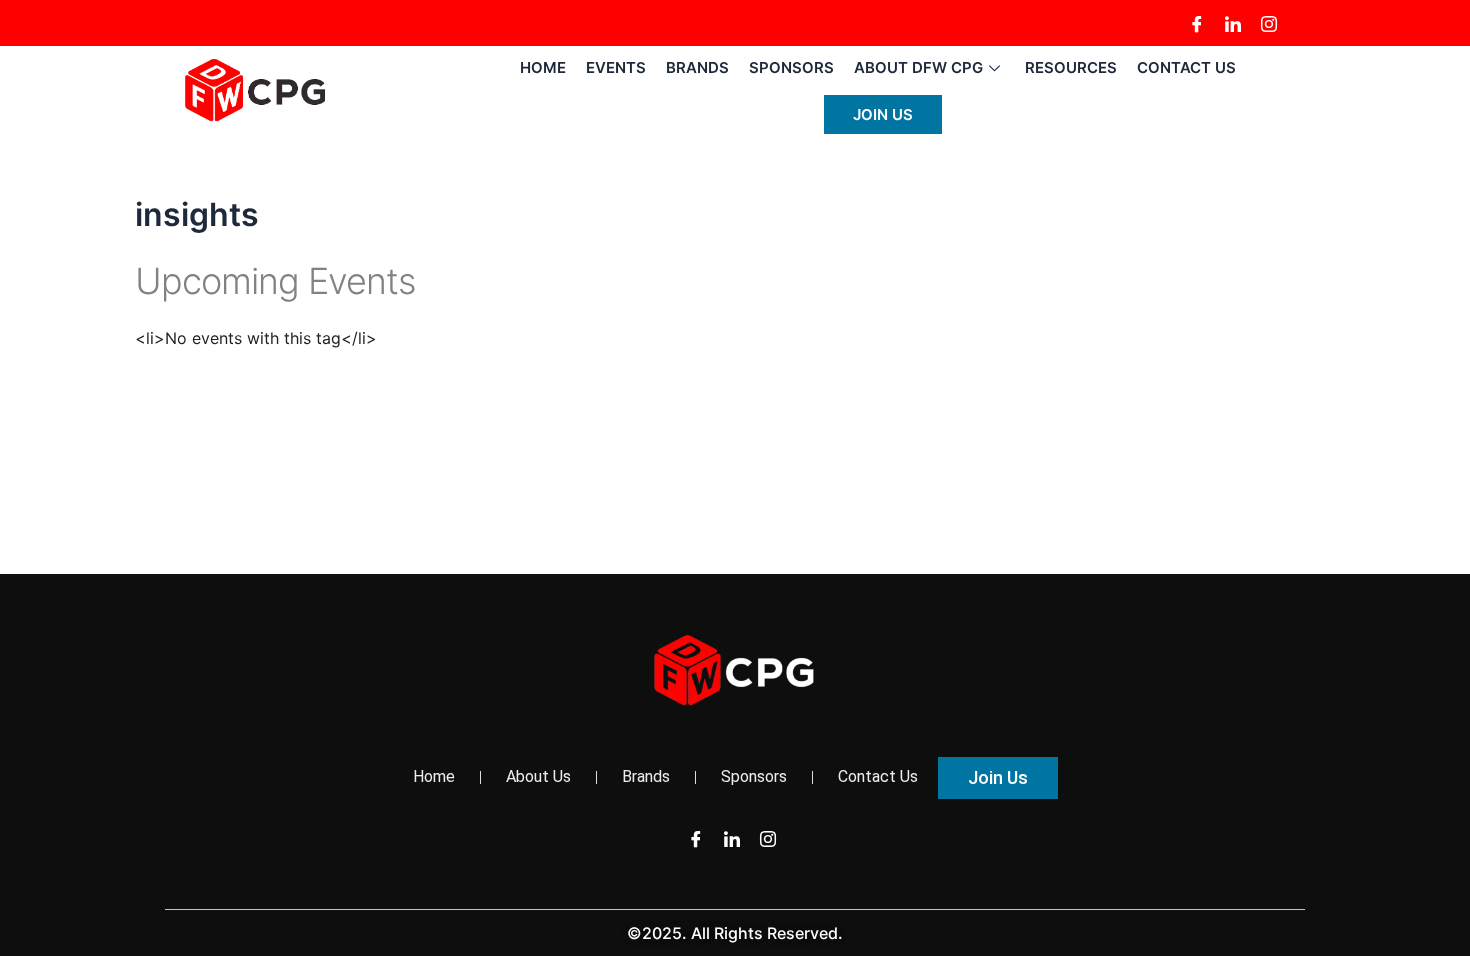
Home (543, 67)
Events (616, 67)
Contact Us (1186, 67)
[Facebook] (1197, 23)
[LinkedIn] (1233, 23)
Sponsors (791, 67)
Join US (883, 114)
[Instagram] (1269, 23)
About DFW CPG (918, 67)
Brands (697, 67)
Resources (1071, 67)
